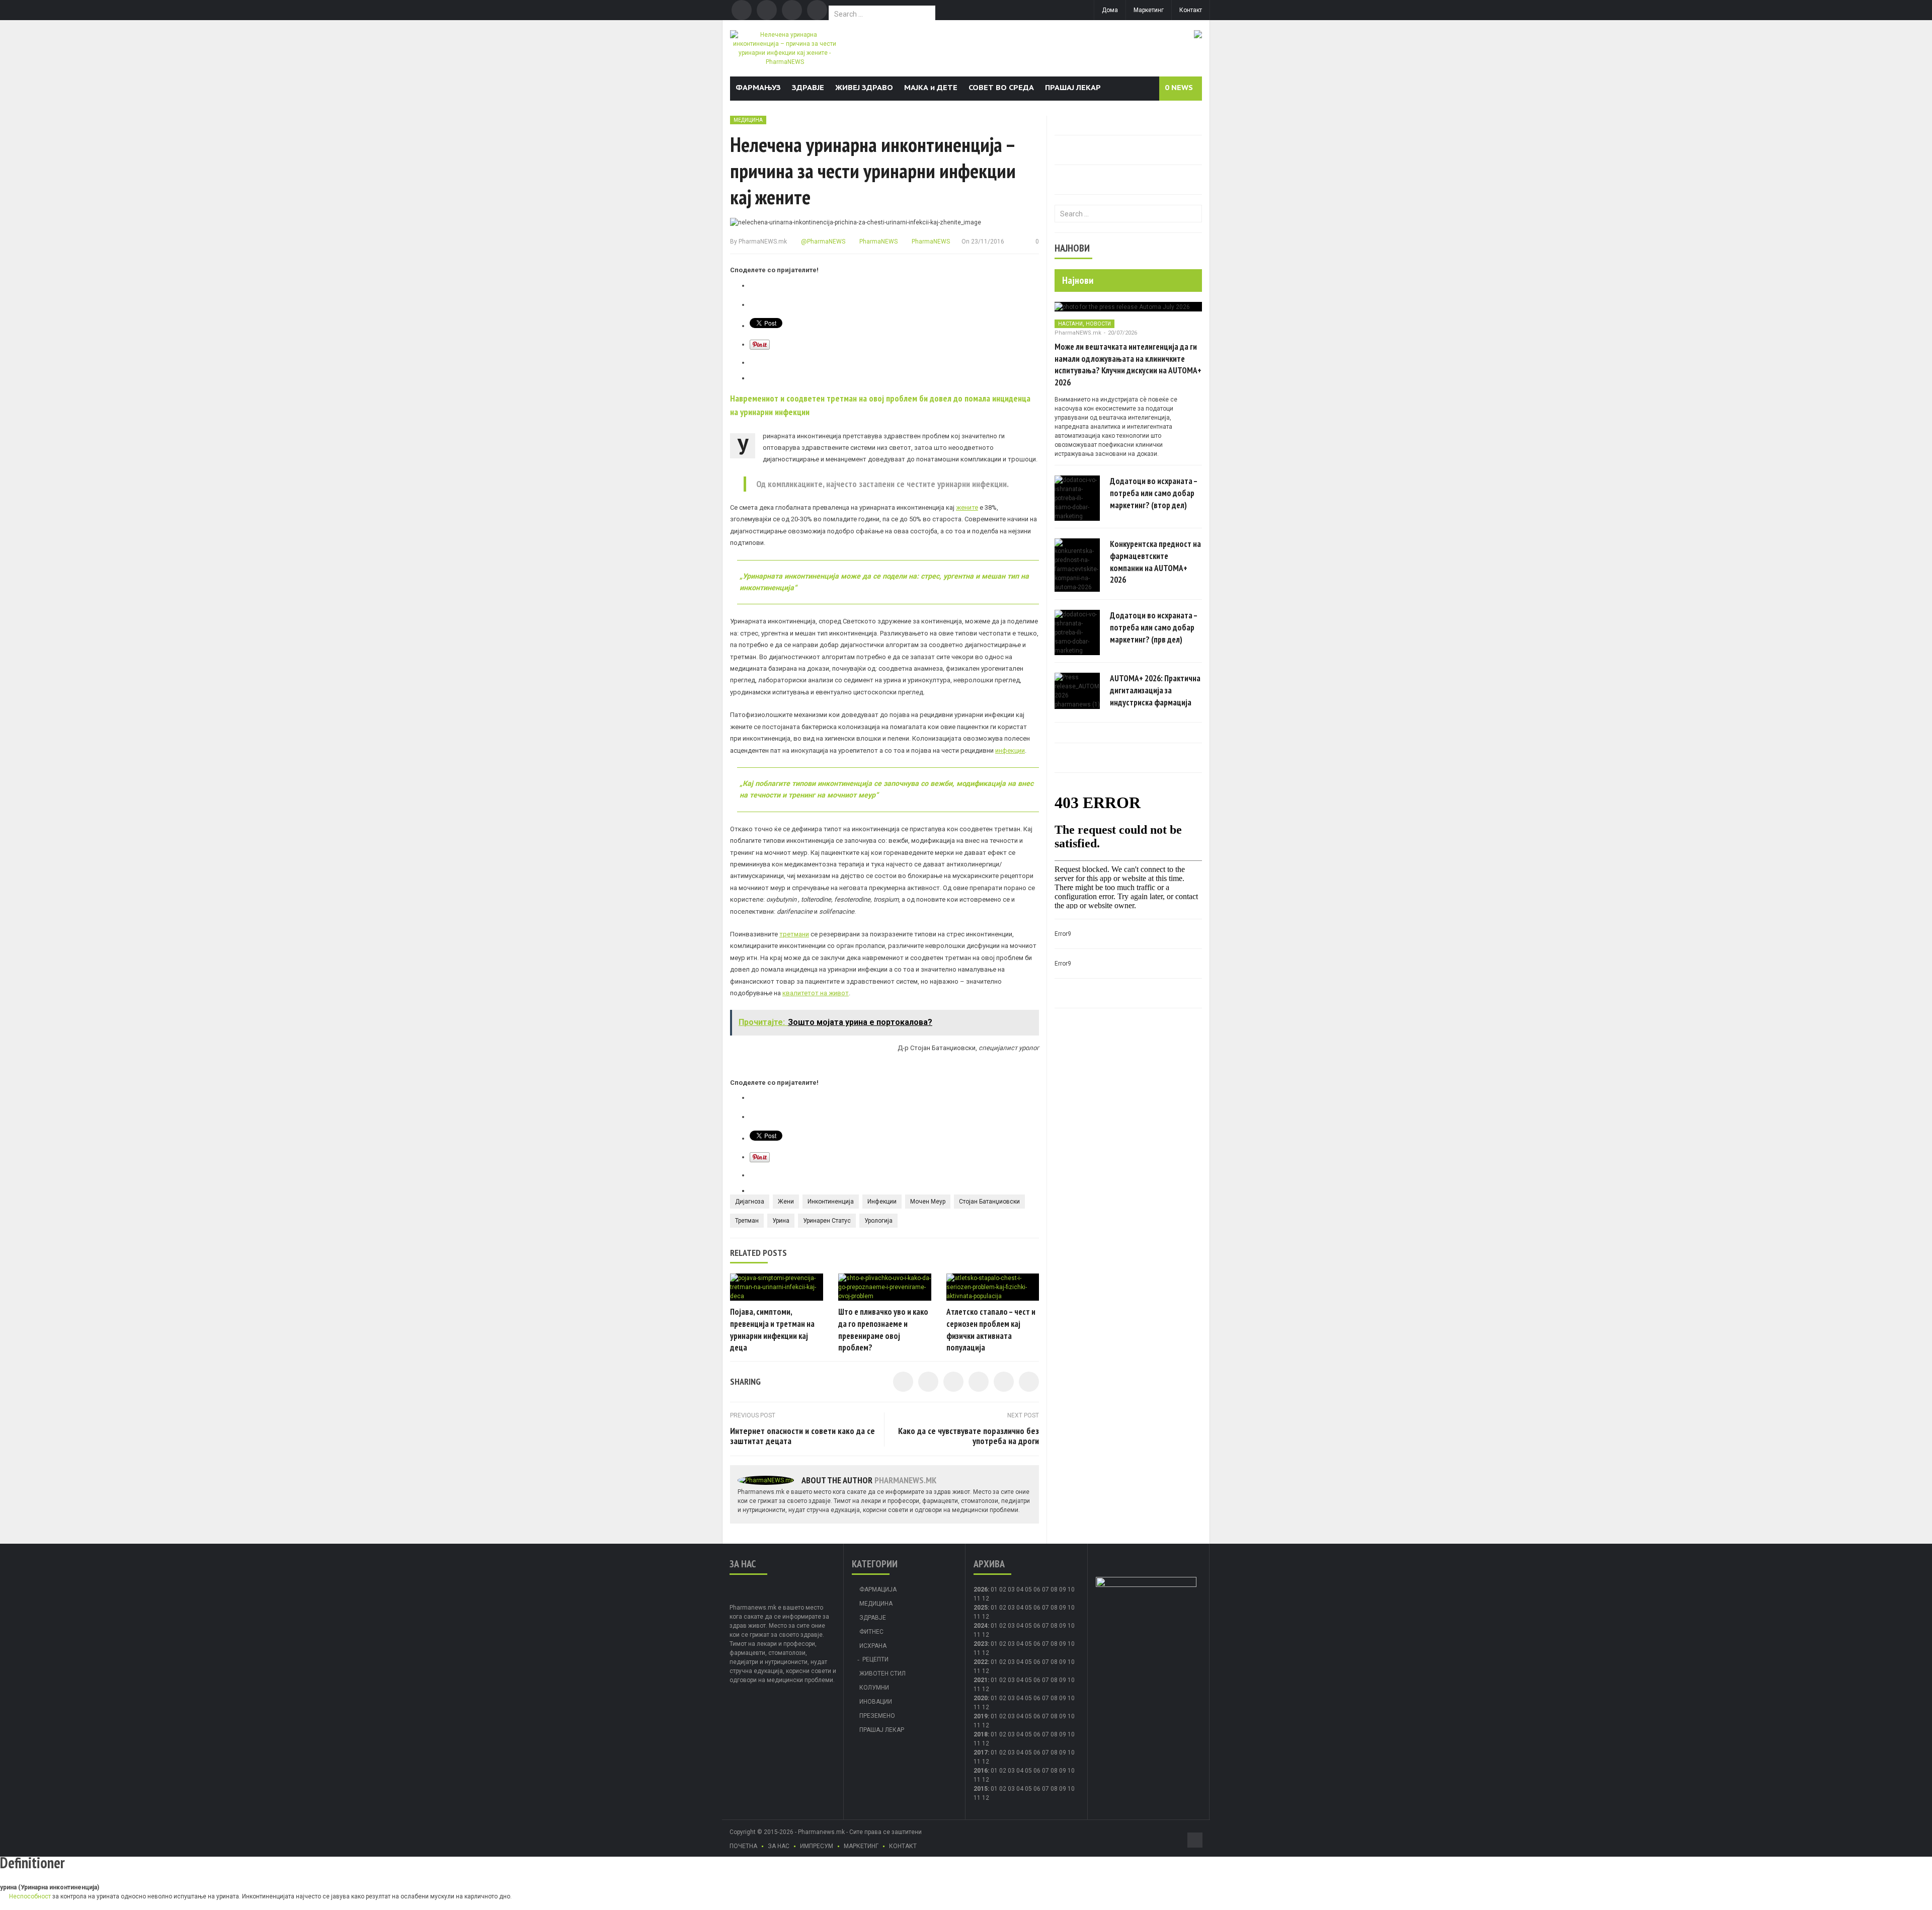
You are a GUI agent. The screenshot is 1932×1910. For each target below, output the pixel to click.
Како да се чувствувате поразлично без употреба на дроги (969, 1436)
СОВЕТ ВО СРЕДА (1001, 87)
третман (747, 1221)
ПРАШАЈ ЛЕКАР (1073, 87)
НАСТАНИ (1070, 324)
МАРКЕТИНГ (861, 1846)
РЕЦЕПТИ (875, 1659)
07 (1045, 1589)
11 (977, 1617)
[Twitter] (767, 10)
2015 (981, 1789)
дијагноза (750, 1202)
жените (967, 507)
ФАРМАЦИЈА (878, 1589)
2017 (981, 1753)
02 (1003, 1589)
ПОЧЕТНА (743, 1846)
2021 (981, 1680)
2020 (981, 1698)
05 (1028, 1589)
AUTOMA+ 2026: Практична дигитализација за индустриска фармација (1155, 690)
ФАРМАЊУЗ (758, 87)
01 (994, 1589)
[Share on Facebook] (903, 1382)
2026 (981, 1589)
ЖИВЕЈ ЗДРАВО (864, 87)
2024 (981, 1626)
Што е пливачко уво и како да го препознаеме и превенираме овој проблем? (883, 1330)
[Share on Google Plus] (1004, 1382)
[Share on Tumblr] (979, 1382)
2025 (981, 1608)
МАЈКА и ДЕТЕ (931, 87)
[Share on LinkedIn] (953, 1382)
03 (1011, 1589)
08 (1054, 1608)
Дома (1110, 10)
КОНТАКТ (903, 1846)
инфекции (1010, 750)
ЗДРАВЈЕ (808, 87)
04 (1020, 1589)
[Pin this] (1029, 1382)
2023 (981, 1644)
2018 (981, 1734)
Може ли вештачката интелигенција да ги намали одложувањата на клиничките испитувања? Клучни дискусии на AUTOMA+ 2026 (1128, 365)
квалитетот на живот (816, 993)
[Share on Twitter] (928, 1382)
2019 (981, 1716)
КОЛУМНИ (874, 1688)
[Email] (792, 10)
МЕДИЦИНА (748, 120)
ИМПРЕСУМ (817, 1846)
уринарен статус (827, 1221)
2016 (981, 1771)
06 (1037, 1589)
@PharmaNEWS (822, 242)
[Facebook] (742, 10)
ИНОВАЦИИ (876, 1702)
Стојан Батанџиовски (989, 1202)
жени (786, 1202)
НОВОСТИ (1098, 324)
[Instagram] (817, 10)
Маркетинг (1149, 10)
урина (781, 1221)
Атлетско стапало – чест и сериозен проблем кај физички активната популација (991, 1330)
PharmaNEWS (878, 242)
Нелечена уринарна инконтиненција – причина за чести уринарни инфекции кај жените (873, 171)
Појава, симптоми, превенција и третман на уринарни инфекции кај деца (772, 1330)
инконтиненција (831, 1202)
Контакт (1191, 10)
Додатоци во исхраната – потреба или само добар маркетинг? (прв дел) (1154, 627)
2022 (981, 1662)
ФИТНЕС (871, 1632)
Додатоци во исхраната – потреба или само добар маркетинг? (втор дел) (1154, 493)
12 (986, 1617)
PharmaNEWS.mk (763, 242)
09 (1063, 1608)
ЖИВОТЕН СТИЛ (882, 1674)
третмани (794, 934)
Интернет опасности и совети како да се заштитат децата (802, 1436)
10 (1071, 1608)
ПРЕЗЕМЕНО (877, 1716)
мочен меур (928, 1202)
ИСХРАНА (873, 1646)
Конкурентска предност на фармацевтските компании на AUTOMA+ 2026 (1155, 562)
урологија (878, 1221)
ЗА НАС (779, 1846)
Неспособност (30, 1896)
